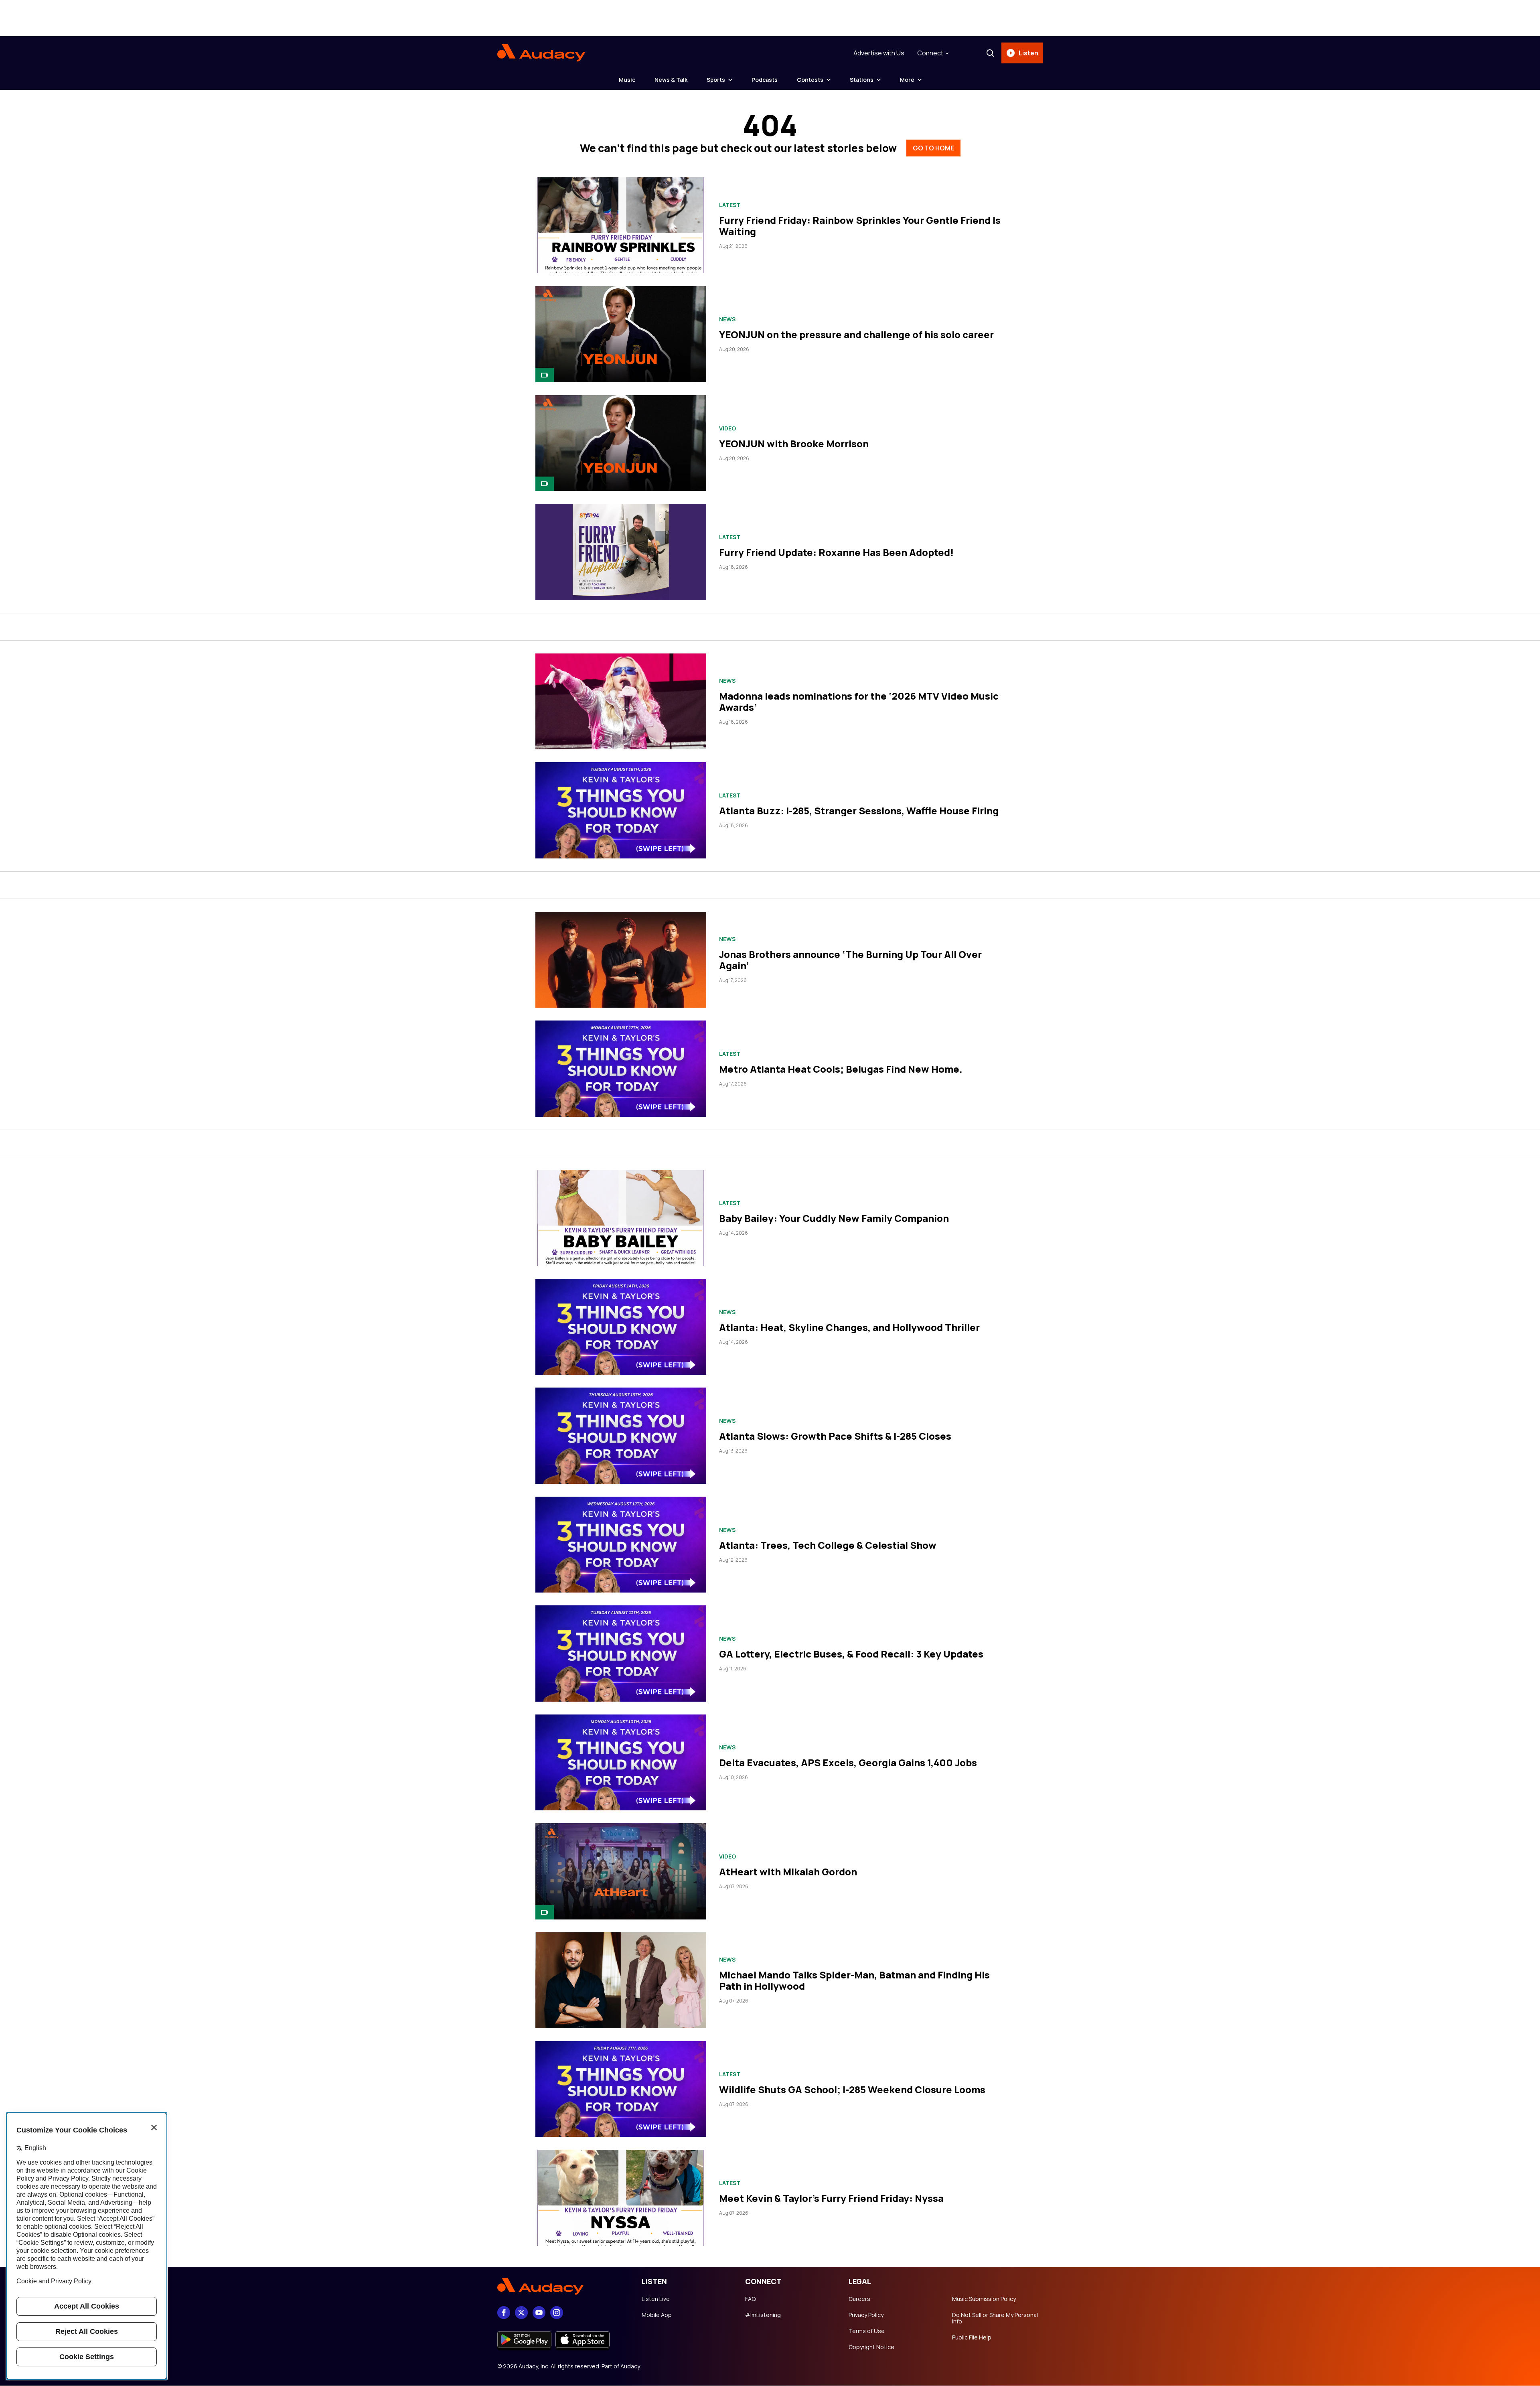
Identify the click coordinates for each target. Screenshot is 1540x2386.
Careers (859, 2299)
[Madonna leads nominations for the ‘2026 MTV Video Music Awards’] (621, 701)
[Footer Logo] (561, 2287)
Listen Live (656, 2299)
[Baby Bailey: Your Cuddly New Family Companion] (621, 1218)
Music (627, 80)
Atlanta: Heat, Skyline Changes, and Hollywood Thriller (849, 1327)
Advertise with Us (879, 53)
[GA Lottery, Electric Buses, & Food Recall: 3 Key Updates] (621, 1653)
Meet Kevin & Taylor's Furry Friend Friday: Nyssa (831, 2198)
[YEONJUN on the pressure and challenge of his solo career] (621, 334)
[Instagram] (557, 2313)
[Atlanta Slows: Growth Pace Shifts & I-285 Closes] (621, 1435)
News (727, 319)
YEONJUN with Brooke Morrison (794, 443)
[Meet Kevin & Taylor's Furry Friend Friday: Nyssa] (621, 2198)
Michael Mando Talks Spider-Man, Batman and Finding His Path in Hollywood (854, 1980)
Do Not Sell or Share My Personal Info (995, 2318)
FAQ (750, 2299)
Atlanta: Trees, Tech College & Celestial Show (828, 1545)
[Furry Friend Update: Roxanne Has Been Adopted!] (621, 552)
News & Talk (671, 80)
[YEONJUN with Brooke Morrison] (621, 443)
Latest (730, 205)
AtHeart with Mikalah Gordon (788, 1872)
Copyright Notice (871, 2347)
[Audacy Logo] (541, 53)
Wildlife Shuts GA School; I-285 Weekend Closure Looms (852, 2089)
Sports (716, 80)
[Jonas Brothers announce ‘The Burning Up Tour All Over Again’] (621, 960)
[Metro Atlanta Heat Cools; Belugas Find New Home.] (621, 1068)
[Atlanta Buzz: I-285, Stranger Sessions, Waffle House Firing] (621, 810)
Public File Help (972, 2337)
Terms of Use (867, 2331)
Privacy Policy (866, 2315)
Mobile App (657, 2315)
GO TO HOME (933, 148)
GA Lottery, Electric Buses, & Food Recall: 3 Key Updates (851, 1654)
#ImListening (763, 2315)
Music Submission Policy (984, 2299)
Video (727, 428)
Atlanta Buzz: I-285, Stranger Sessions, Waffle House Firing (859, 811)
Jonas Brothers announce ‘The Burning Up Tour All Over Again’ (850, 960)
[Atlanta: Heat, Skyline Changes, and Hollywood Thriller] (621, 1327)
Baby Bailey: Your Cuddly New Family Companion (834, 1218)
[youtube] (539, 2313)
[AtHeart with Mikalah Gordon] (621, 1871)
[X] (521, 2313)
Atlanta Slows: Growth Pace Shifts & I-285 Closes (835, 1436)
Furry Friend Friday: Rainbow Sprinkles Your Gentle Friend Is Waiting (860, 226)
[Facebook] (504, 2313)
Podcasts (765, 80)
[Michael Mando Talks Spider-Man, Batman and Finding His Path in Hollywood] (621, 1980)
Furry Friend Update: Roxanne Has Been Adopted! (836, 552)
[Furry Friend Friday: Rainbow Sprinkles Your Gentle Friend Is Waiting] (621, 225)
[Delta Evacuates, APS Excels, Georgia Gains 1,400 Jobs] (621, 1762)
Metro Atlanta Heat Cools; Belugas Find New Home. (841, 1069)
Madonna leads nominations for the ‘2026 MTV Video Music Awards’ (859, 701)
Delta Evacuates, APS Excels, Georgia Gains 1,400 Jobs (848, 1762)
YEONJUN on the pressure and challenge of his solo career (856, 334)
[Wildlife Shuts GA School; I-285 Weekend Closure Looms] (621, 2089)
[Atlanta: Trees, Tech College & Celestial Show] (621, 1545)
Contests (810, 80)
